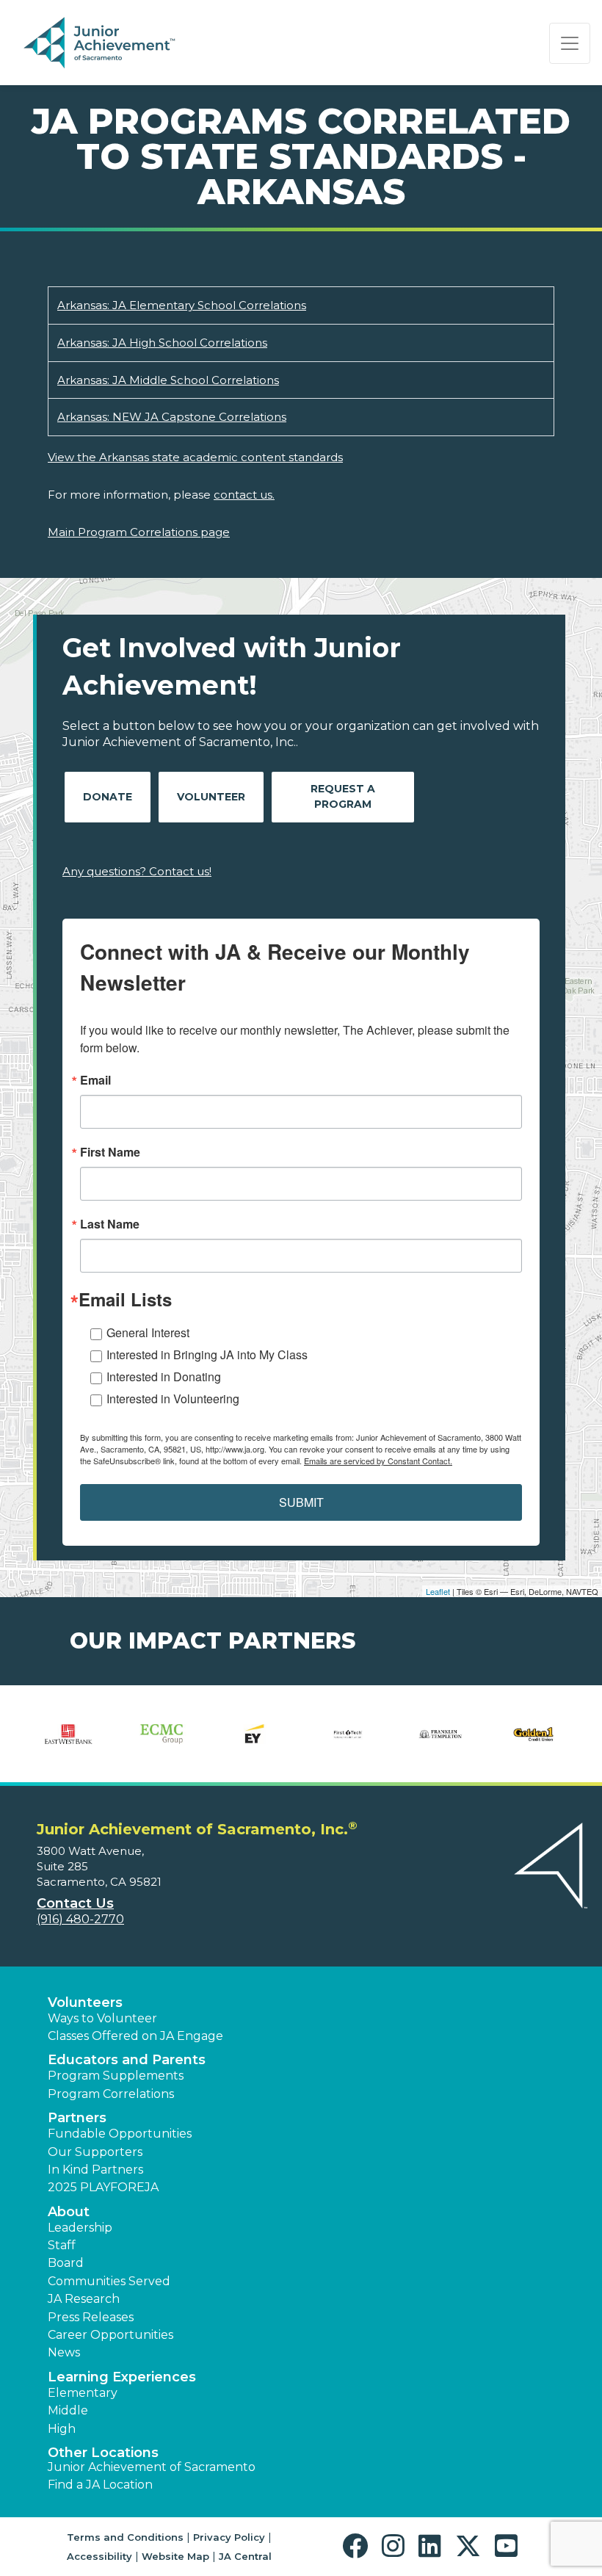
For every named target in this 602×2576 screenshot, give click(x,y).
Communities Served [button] (109, 2281)
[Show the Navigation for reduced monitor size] (570, 43)
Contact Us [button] (75, 1903)
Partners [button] (77, 2118)
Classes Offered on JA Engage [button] (135, 2036)
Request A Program (343, 796)
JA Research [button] (84, 2299)
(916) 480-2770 (80, 1919)
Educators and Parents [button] (127, 2060)
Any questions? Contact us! (137, 871)
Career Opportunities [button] (110, 2335)
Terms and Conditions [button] (125, 2537)
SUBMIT (301, 1502)
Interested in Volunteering (173, 1399)
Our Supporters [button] (95, 2152)
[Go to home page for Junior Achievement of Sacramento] (122, 43)
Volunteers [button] (85, 2002)
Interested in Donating (164, 1376)
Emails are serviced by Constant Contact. (378, 1461)
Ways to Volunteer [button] (102, 2018)
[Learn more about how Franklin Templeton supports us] (441, 1734)
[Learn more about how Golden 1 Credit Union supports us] (533, 1734)
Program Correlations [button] (111, 2094)
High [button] (62, 2429)
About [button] (69, 2212)
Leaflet (438, 1591)
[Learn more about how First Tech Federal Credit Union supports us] (348, 1734)
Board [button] (66, 2263)
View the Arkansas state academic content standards (195, 457)
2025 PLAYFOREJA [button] (103, 2187)
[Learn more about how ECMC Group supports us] (162, 1734)
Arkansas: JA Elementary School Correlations (182, 305)
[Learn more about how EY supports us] (254, 1734)
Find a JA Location (100, 2485)
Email (95, 1080)
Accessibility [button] (99, 2556)
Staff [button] (62, 2245)
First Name (110, 1152)
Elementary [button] (83, 2393)
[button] (359, 2546)
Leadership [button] (80, 2228)
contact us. (244, 495)
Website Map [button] (175, 2556)
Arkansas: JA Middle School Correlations (168, 380)
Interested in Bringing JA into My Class (207, 1354)
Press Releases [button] (91, 2317)
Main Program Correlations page (139, 532)
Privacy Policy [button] (229, 2537)
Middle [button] (68, 2410)
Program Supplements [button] (116, 2076)
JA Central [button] (245, 2556)
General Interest (148, 1332)
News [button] (64, 2352)
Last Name (110, 1224)
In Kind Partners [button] (95, 2170)
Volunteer (211, 797)
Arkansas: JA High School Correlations (162, 343)
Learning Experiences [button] (122, 2377)
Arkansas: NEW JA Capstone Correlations (172, 417)
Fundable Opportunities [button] (120, 2134)
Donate (108, 797)
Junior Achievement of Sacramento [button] (152, 2467)
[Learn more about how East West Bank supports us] (69, 1734)
